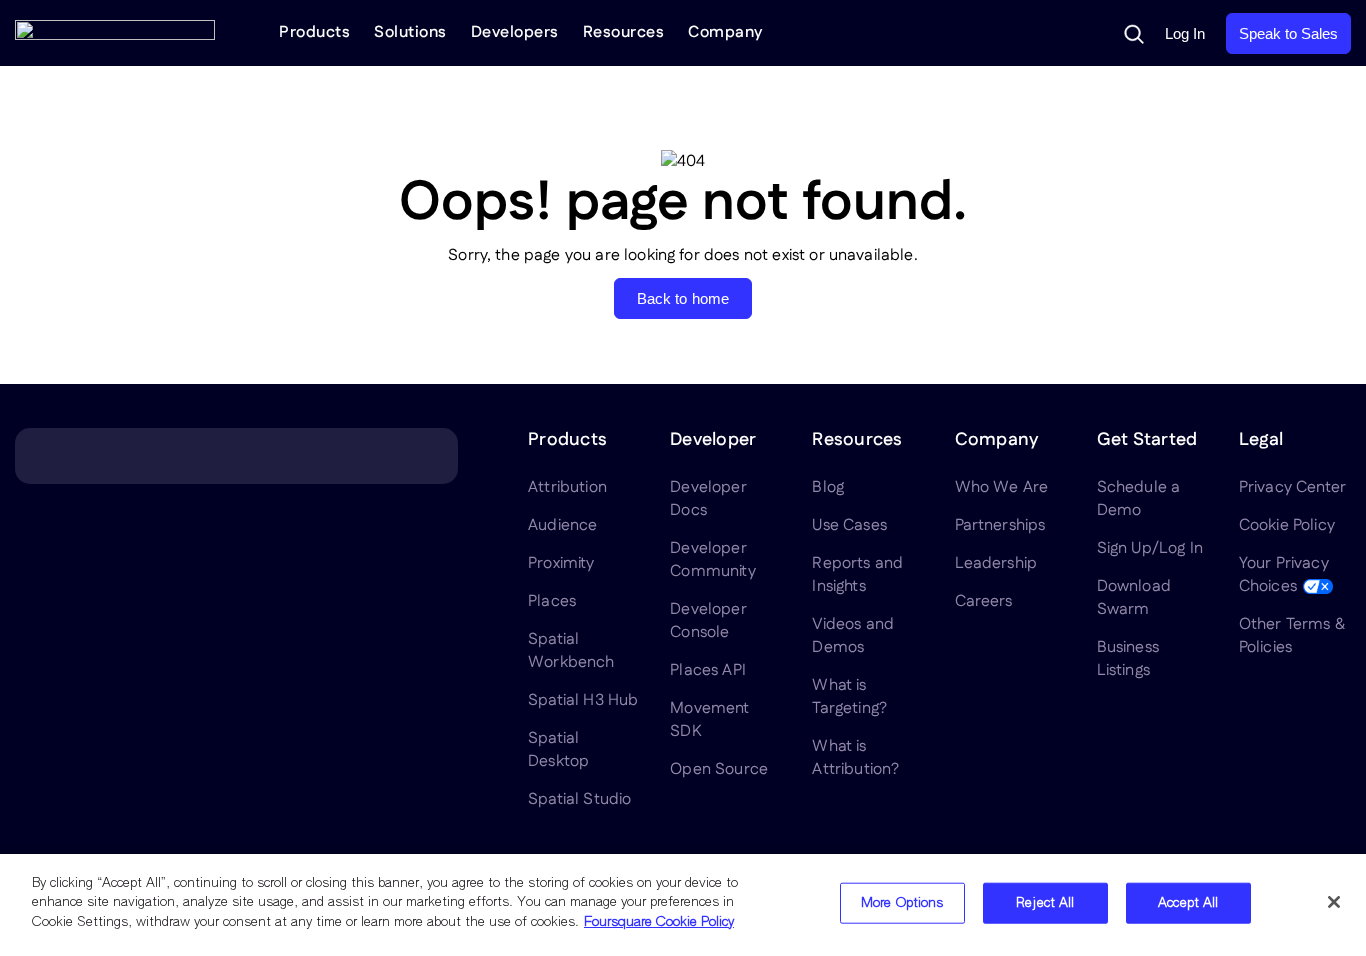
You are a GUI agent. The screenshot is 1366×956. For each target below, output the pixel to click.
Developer (713, 440)
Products (314, 32)
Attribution (567, 487)
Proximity (561, 563)
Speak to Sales (1288, 33)
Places (552, 601)
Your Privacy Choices (1284, 575)
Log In (1185, 33)
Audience (562, 525)
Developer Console (708, 621)
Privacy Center (1292, 487)
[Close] (1334, 902)
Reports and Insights (857, 575)
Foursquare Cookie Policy (659, 922)
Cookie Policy (1287, 525)
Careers (984, 601)
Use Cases (849, 525)
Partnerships (1000, 525)
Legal (1261, 440)
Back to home (683, 298)
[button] (1134, 34)
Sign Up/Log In (1150, 548)
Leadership (996, 563)
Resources (624, 32)
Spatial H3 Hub (583, 700)
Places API (708, 670)
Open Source (719, 769)
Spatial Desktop (558, 750)
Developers (515, 32)
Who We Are (1002, 487)
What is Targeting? (849, 697)
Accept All (1188, 903)
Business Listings (1128, 659)
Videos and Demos (853, 636)
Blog (828, 487)
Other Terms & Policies (1292, 636)
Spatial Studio (579, 799)
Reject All (1045, 903)
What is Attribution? (855, 758)
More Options (902, 903)
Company (725, 32)
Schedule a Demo (1139, 499)
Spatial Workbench (571, 651)
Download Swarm (1134, 598)
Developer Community (712, 560)
